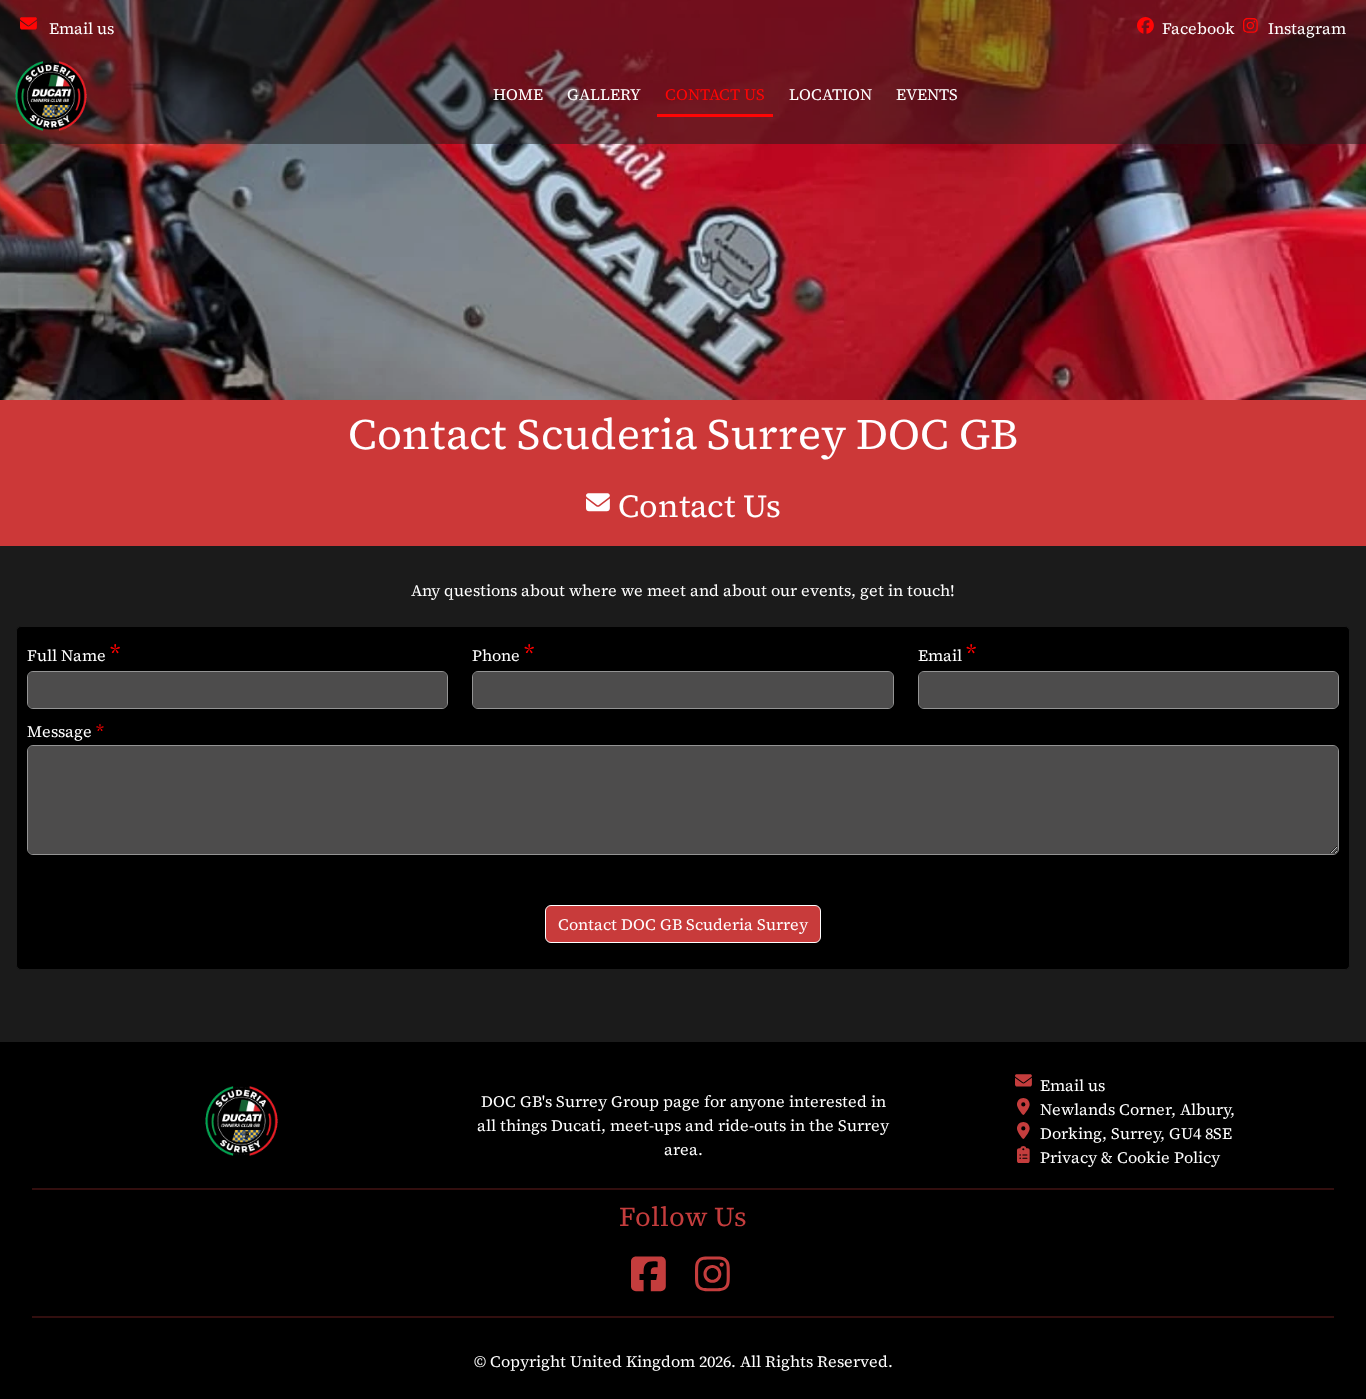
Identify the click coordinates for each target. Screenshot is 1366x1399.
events (927, 94)
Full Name (73, 653)
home (518, 94)
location (830, 94)
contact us (715, 94)
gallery (604, 94)
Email (947, 653)
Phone (503, 653)
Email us (81, 28)
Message (65, 731)
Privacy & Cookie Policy (1130, 1157)
